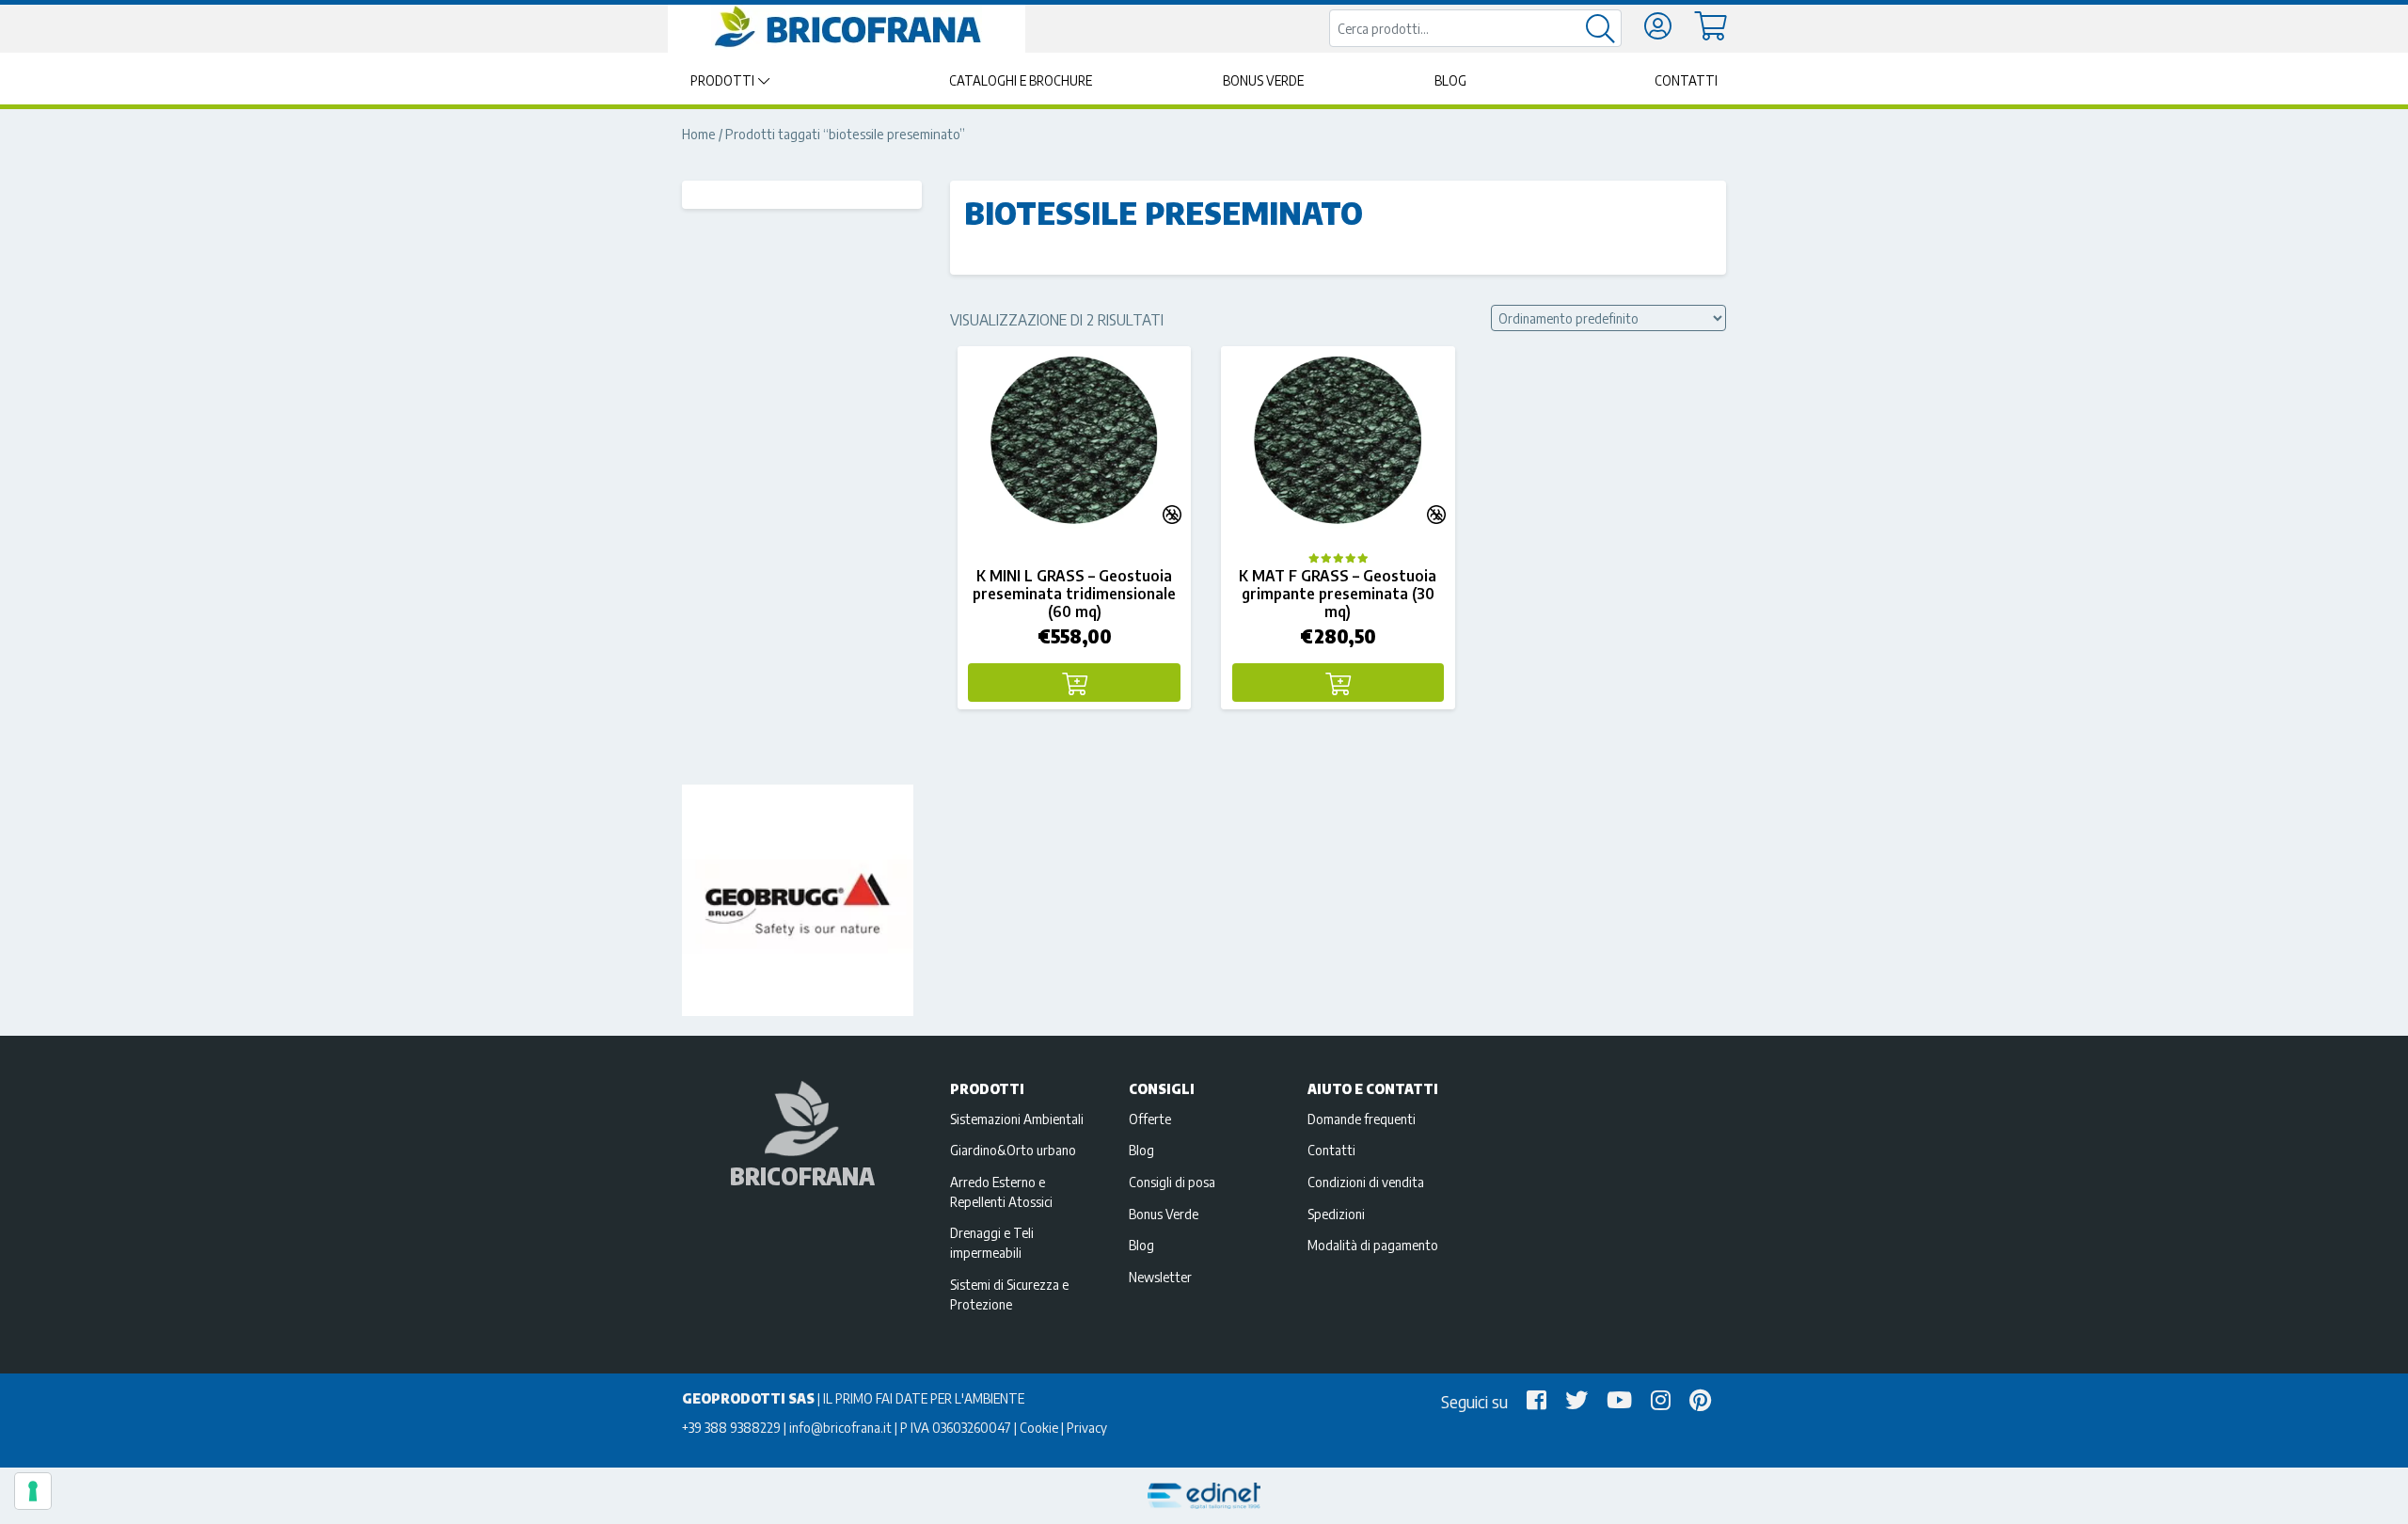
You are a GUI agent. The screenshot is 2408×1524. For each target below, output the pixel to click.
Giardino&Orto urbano (1013, 1150)
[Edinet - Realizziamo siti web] (1204, 1496)
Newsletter (1160, 1277)
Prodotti (722, 80)
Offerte (1150, 1119)
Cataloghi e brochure (1021, 80)
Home (699, 134)
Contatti (1686, 80)
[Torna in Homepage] (847, 27)
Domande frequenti (1362, 1119)
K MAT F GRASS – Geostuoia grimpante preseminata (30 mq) (1338, 594)
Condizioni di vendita (1366, 1182)
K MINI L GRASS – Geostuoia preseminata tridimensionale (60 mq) (1074, 594)
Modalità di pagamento (1373, 1245)
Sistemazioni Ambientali (1017, 1119)
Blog (1450, 80)
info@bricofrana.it (840, 1427)
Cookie (1039, 1427)
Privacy (1087, 1427)
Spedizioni (1336, 1214)
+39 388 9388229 (731, 1427)
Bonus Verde (1263, 80)
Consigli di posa (1172, 1182)
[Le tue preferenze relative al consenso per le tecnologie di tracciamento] (33, 1491)
